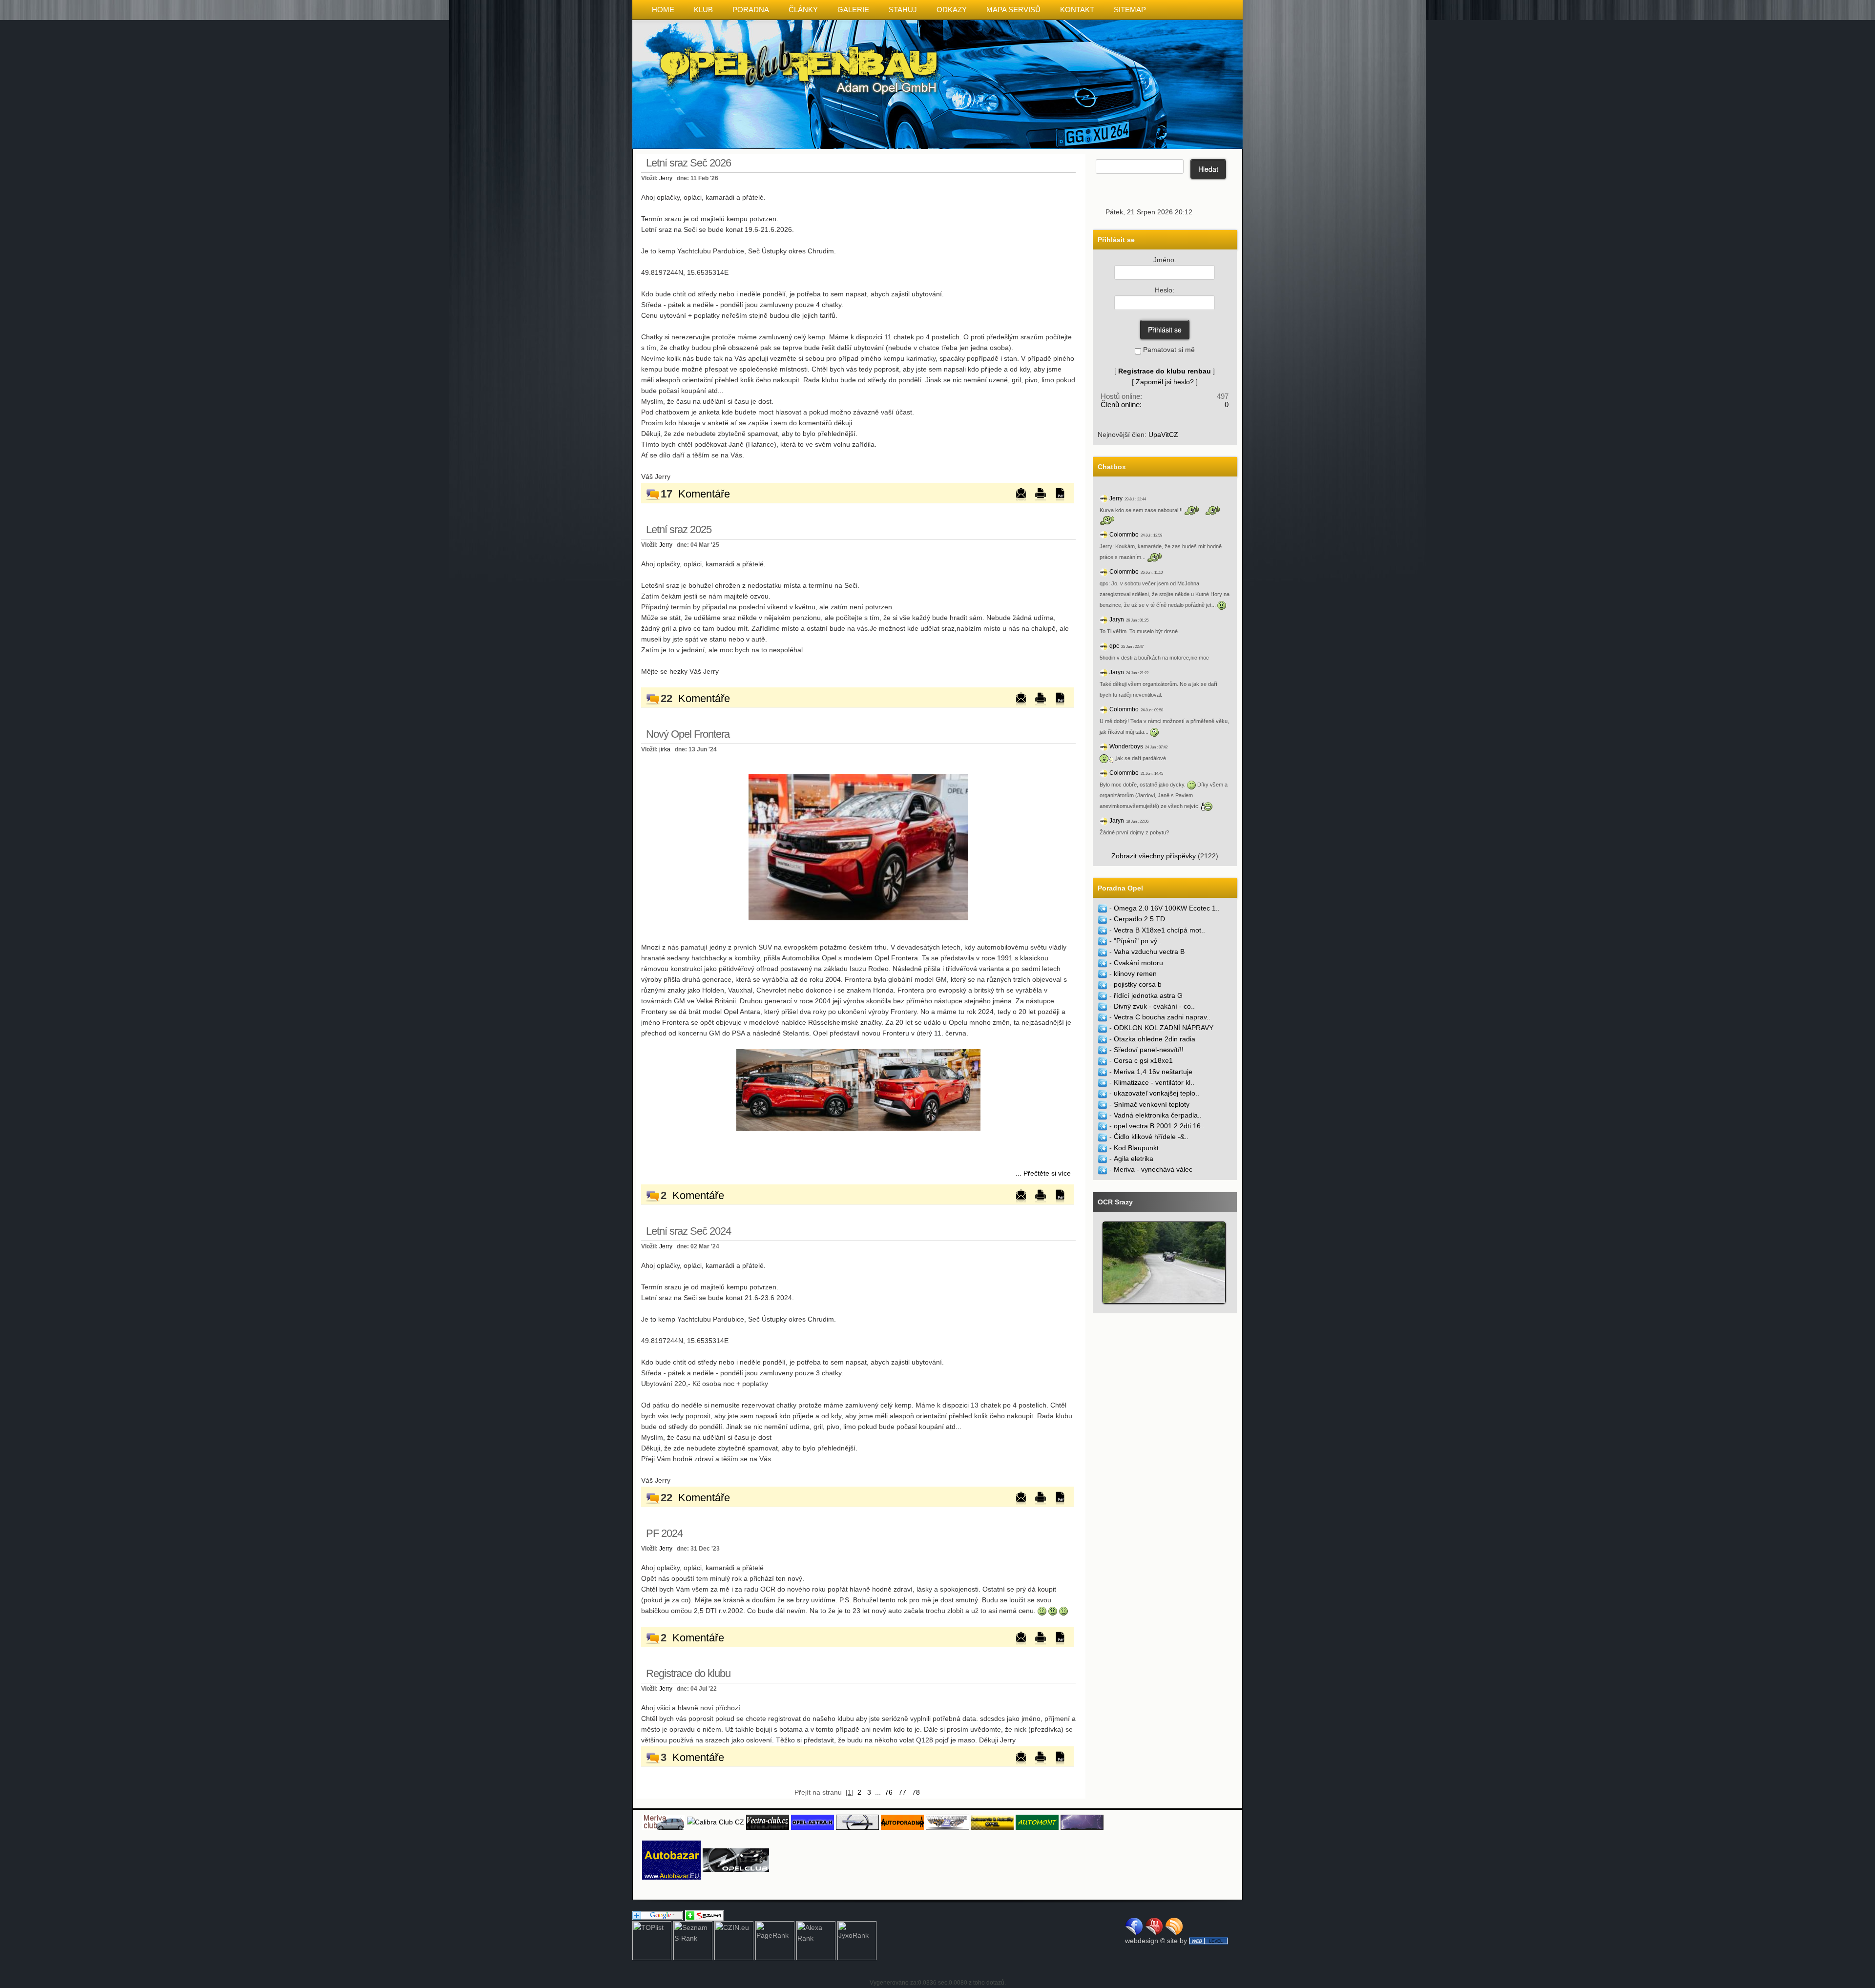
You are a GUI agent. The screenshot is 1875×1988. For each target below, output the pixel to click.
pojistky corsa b (1138, 984)
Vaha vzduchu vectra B (1149, 952)
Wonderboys (1126, 746)
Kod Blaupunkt (1136, 1148)
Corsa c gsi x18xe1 (1143, 1060)
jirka (665, 749)
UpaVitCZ (1163, 435)
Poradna (751, 10)
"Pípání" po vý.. (1137, 941)
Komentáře (704, 494)
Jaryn (1117, 620)
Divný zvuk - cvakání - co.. (1154, 1006)
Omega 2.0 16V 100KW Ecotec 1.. (1167, 908)
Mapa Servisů (1013, 10)
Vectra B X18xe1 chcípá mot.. (1159, 930)
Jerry (666, 178)
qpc (1114, 646)
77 (902, 1792)
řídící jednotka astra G (1148, 995)
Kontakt (1077, 10)
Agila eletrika (1134, 1159)
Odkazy (952, 10)
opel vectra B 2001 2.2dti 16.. (1159, 1126)
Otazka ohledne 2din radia (1155, 1039)
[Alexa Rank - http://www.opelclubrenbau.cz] (816, 1940)
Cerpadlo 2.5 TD (1139, 919)
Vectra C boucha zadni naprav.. (1162, 1017)
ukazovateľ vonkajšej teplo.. (1156, 1093)
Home (663, 10)
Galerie (853, 10)
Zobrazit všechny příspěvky (1154, 856)
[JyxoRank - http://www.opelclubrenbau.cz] (857, 1940)
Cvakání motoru (1138, 963)
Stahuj (903, 10)
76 (889, 1792)
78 (916, 1792)
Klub (703, 10)
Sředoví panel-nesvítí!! (1149, 1050)
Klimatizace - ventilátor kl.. (1154, 1082)
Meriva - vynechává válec (1153, 1169)
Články (803, 10)
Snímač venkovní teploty (1152, 1104)
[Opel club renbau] (858, 847)
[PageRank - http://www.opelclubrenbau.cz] (775, 1940)
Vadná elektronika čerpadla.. (1158, 1115)
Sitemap (1130, 10)
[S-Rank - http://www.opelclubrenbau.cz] (693, 1940)
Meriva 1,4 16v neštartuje (1153, 1072)
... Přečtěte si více (1043, 1173)
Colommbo (1124, 535)
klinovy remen (1135, 973)
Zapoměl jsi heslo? (1165, 382)
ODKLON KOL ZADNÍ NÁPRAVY (1164, 1028)
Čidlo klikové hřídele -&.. (1151, 1137)
